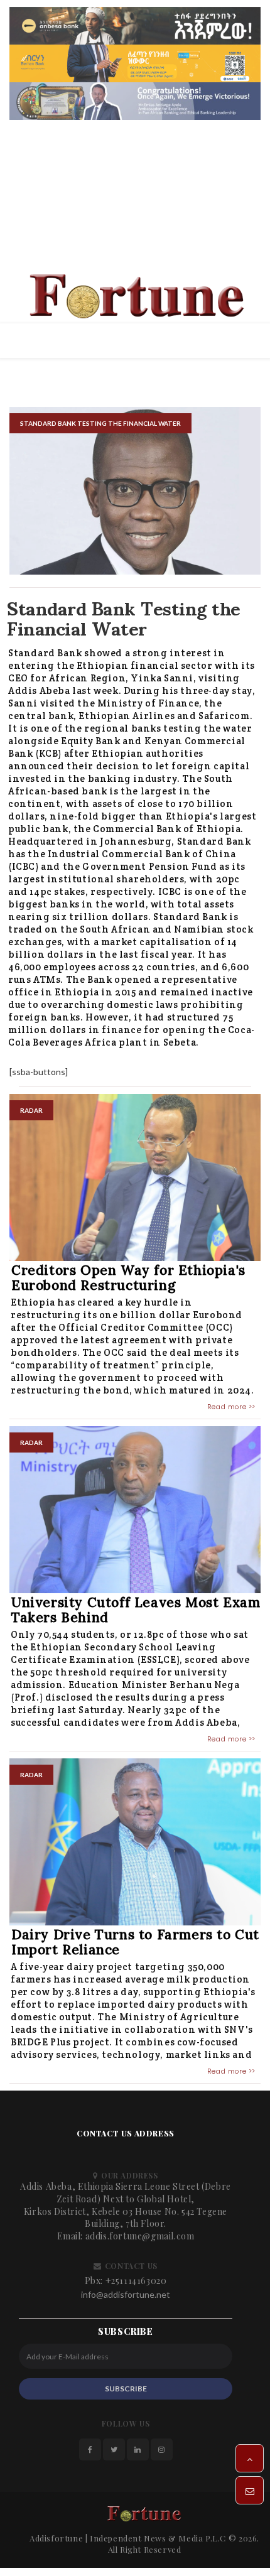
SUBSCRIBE (126, 2393)
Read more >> (231, 1411)
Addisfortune (56, 2542)
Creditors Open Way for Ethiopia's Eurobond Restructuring (128, 1282)
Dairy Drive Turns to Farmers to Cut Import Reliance (135, 1946)
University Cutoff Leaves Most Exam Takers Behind (136, 1614)
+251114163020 (136, 2285)
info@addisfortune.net (126, 2299)
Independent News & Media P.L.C (158, 2542)
